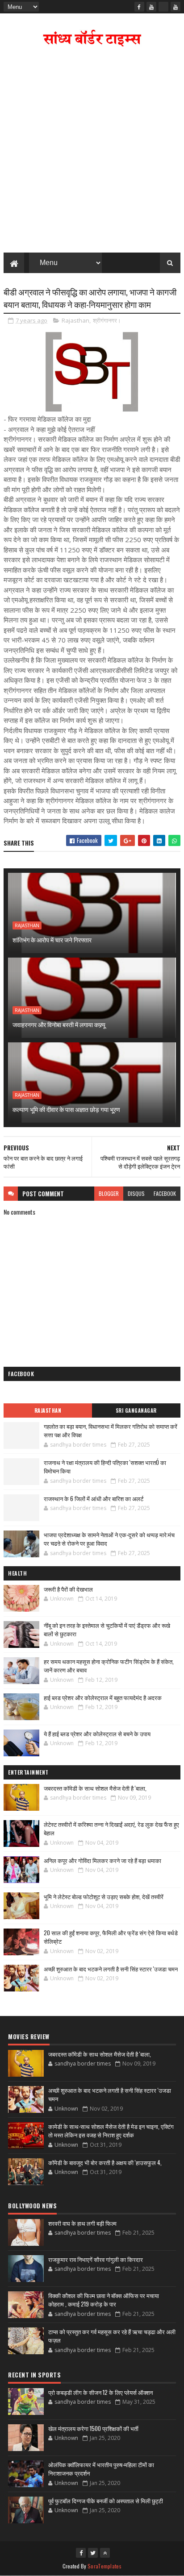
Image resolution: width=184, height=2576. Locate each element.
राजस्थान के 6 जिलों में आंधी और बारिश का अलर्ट (94, 1498)
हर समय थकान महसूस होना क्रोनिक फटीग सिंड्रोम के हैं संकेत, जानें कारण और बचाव (109, 1666)
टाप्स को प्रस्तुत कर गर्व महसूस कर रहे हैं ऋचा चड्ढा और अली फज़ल (112, 2336)
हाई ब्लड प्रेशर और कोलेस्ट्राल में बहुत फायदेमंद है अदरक (103, 1697)
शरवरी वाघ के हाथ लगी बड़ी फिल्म (82, 2223)
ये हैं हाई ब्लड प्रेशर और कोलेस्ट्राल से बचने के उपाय (97, 1734)
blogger (109, 1193)
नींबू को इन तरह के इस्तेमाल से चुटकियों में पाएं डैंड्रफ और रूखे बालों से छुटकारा (107, 1630)
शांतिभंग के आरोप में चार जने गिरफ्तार (52, 940)
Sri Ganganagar (136, 1410)
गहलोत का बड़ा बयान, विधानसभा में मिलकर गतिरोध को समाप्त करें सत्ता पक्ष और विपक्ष (111, 1431)
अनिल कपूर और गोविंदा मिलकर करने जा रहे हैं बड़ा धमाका (102, 1860)
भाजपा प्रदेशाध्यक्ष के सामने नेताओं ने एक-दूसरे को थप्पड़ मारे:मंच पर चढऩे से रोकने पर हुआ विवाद (109, 1539)
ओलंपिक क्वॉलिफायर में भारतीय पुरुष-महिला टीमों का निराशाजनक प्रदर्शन (101, 2469)
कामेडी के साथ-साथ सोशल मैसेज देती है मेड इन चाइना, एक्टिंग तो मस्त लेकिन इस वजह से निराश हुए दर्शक (111, 2131)
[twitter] (93, 2553)
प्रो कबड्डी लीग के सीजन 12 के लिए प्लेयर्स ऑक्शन (100, 2392)
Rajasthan (75, 320)
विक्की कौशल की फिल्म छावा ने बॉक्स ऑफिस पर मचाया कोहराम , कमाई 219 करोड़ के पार (104, 2300)
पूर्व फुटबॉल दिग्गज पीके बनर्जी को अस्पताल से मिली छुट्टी (106, 2501)
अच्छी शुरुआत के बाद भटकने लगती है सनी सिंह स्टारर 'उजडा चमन (111, 1969)
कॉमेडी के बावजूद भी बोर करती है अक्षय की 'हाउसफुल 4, (105, 2162)
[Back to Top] (105, 2553)
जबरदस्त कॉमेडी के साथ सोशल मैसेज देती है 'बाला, (95, 1788)
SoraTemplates (105, 2566)
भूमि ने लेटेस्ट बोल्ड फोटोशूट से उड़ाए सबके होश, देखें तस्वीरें (104, 1896)
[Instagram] (163, 7)
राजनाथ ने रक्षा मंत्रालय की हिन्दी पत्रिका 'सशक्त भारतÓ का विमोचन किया (105, 1467)
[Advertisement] (92, 152)
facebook (165, 1193)
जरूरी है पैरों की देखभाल (68, 1589)
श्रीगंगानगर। (107, 320)
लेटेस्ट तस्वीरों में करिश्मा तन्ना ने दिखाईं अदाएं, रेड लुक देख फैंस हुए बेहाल (111, 1829)
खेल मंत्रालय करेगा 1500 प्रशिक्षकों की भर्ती (93, 2428)
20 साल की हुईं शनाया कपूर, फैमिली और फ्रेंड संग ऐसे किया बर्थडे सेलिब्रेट (111, 1937)
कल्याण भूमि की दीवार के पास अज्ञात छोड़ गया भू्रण (66, 1109)
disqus (136, 1193)
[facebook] (139, 7)
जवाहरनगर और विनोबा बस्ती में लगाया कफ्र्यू (59, 1024)
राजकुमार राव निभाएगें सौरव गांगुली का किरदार (96, 2259)
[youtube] (151, 7)
